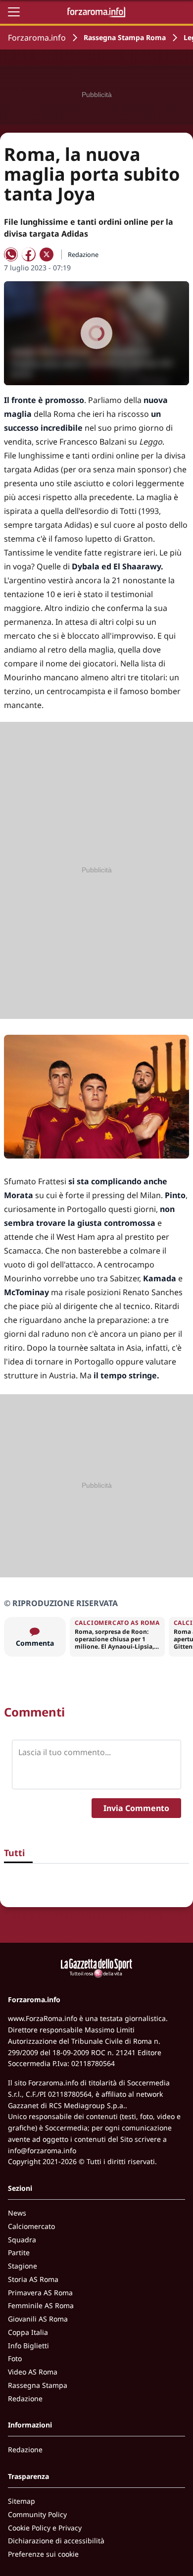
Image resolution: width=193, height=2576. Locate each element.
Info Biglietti (28, 2346)
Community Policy (37, 2514)
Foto (15, 2358)
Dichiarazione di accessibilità (56, 2541)
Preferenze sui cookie (43, 2554)
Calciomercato (31, 2226)
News (17, 2213)
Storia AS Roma (33, 2279)
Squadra (22, 2240)
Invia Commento (136, 1808)
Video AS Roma (33, 2372)
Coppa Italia (28, 2332)
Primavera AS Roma (40, 2293)
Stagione (23, 2266)
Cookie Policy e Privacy (45, 2528)
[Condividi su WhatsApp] (11, 254)
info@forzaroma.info (42, 2150)
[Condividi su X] (47, 254)
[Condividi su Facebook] (29, 254)
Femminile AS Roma (41, 2305)
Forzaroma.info (37, 38)
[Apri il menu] (14, 12)
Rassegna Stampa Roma (125, 37)
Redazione (25, 2399)
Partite (19, 2252)
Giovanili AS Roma (38, 2319)
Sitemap (22, 2501)
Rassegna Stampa (38, 2385)
